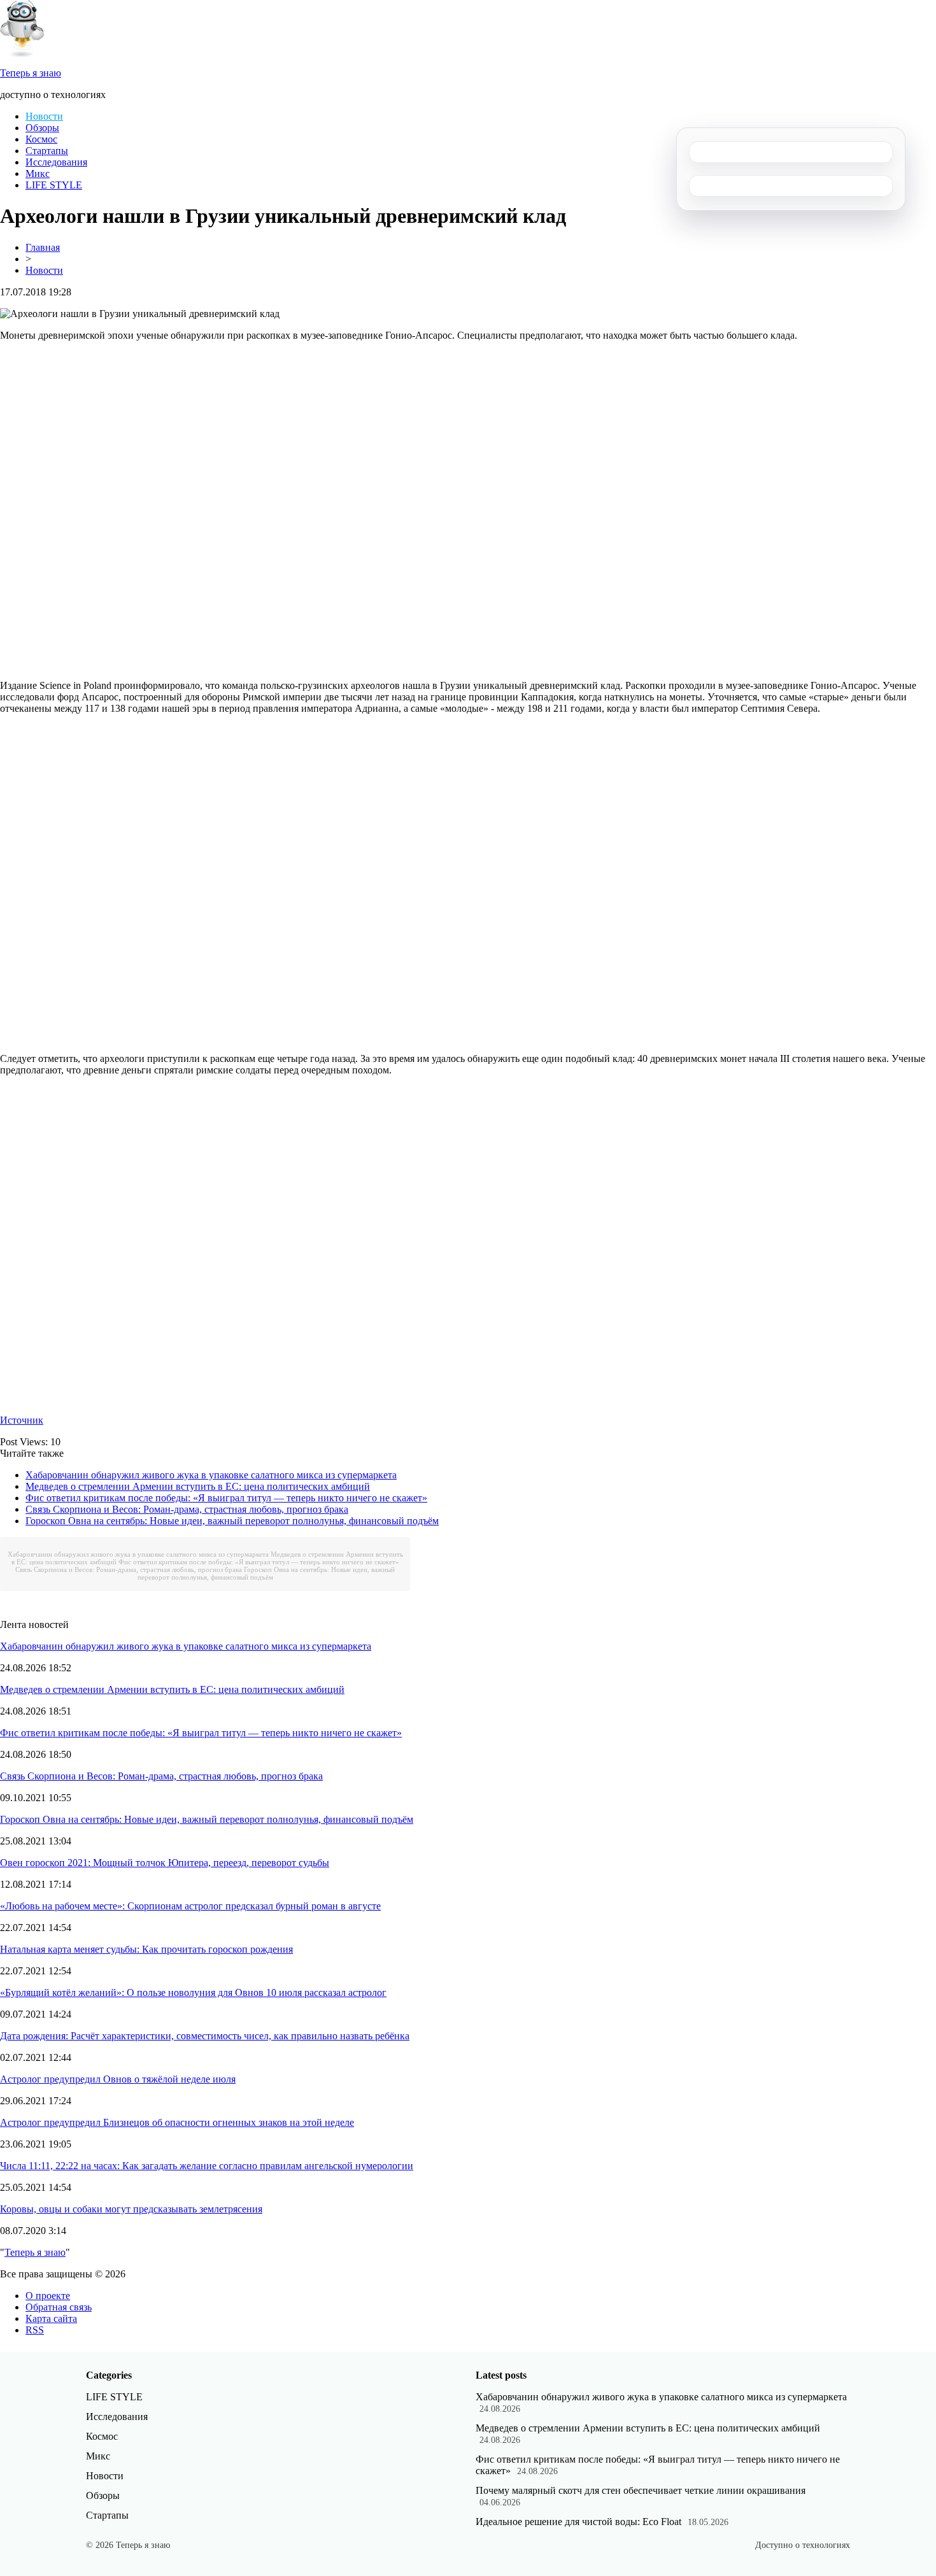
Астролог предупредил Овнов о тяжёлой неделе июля (118, 2079)
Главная (43, 247)
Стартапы (47, 151)
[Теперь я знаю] (22, 54)
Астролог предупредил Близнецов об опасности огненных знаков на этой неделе (177, 2122)
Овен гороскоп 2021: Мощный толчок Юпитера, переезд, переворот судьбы (165, 1863)
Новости (44, 116)
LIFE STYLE (54, 185)
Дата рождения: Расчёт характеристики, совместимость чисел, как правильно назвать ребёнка (205, 2036)
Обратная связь (59, 2307)
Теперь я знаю (35, 2252)
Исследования (56, 162)
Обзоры (42, 128)
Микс (38, 173)
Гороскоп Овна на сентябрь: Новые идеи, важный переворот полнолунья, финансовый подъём (232, 1521)
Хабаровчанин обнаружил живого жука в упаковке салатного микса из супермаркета (211, 1475)
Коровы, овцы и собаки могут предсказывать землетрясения (131, 2209)
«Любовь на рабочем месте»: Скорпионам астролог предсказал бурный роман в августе (190, 1906)
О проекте (48, 2296)
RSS (35, 2330)
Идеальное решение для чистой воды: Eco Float (578, 2522)
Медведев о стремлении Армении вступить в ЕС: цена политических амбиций (198, 1486)
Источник (22, 1420)
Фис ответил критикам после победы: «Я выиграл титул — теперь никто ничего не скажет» (226, 1498)
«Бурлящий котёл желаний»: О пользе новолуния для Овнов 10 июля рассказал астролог (193, 1992)
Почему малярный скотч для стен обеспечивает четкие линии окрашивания (641, 2490)
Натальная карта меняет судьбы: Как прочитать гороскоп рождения (146, 1949)
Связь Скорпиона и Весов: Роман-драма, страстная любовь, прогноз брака (187, 1509)
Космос (41, 139)
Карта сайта (51, 2318)
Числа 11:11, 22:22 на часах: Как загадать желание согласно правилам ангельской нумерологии (207, 2166)
